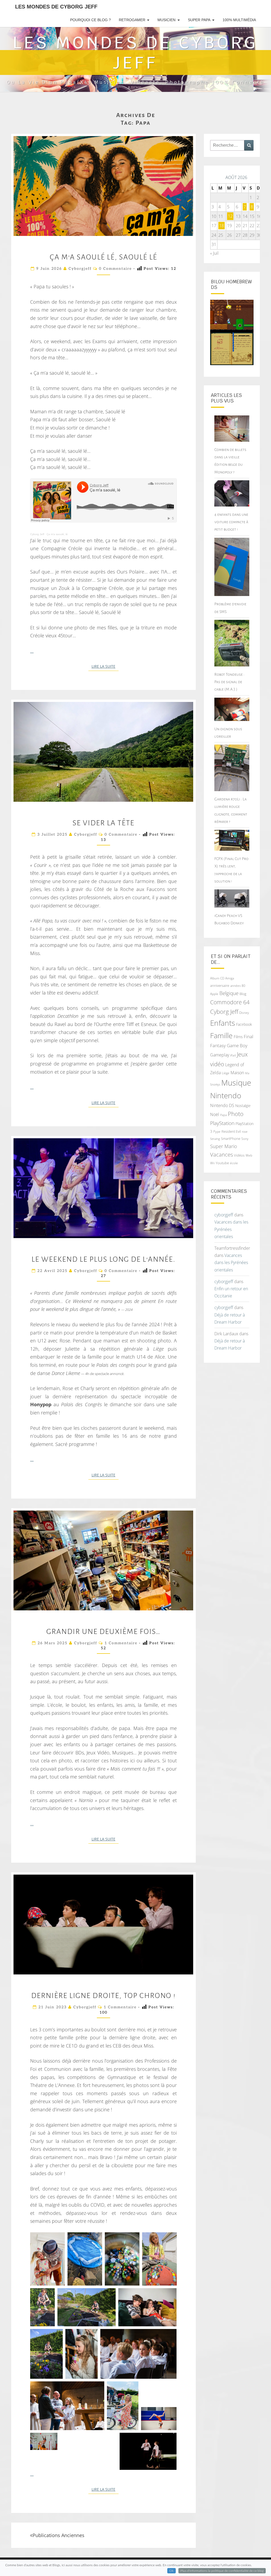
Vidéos (239, 1155)
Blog (243, 994)
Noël (215, 1114)
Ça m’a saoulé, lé (57, 534)
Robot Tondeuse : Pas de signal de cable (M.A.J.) (229, 682)
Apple (214, 994)
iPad (233, 1055)
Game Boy (237, 1045)
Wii (212, 1163)
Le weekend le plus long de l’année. (103, 1259)
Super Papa (199, 20)
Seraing (215, 1139)
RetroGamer (132, 20)
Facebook (244, 1024)
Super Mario (224, 1146)
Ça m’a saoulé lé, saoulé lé (103, 257)
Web (249, 1155)
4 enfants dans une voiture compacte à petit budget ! (231, 522)
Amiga (230, 978)
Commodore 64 (230, 1002)
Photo (236, 1114)
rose (245, 1132)
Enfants (223, 1023)
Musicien (166, 20)
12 (230, 216)
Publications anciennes (58, 2535)
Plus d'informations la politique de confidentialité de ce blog (222, 2571)
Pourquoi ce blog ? (91, 20)
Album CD (217, 978)
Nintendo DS (222, 1105)
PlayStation (222, 1123)
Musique (236, 1083)
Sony (245, 1139)
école (234, 1163)
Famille (221, 1035)
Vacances (222, 1155)
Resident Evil (231, 1131)
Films (238, 1037)
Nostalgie (243, 1106)
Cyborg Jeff (37, 534)
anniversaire (220, 985)
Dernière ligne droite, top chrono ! (103, 1996)
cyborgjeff (80, 269)
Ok (171, 2571)
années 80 (238, 986)
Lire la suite (105, 666)
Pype (217, 1131)
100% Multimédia (239, 20)
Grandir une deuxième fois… (103, 1632)
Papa (223, 1115)
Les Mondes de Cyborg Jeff (56, 7)
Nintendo (226, 1096)
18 (222, 226)
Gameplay (220, 1055)
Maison (237, 1073)
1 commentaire (121, 1643)
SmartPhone (231, 1139)
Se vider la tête (103, 823)
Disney (244, 1013)
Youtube (222, 1163)
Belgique (229, 993)
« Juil (214, 253)
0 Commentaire (115, 269)
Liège (226, 1073)
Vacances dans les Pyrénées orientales (231, 1229)
